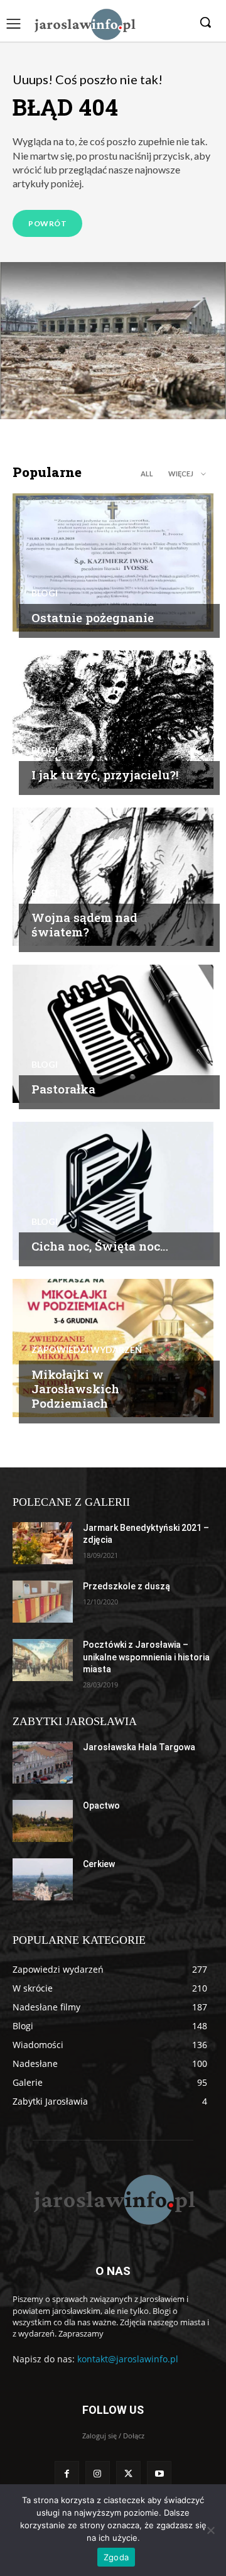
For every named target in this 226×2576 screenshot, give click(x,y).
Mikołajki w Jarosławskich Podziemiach (75, 1389)
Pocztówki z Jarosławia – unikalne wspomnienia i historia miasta (146, 1657)
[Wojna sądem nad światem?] (113, 877)
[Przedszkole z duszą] (43, 1602)
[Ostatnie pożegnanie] (113, 562)
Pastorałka (63, 1089)
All (147, 474)
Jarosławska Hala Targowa (139, 1747)
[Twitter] (128, 2473)
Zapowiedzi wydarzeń (87, 1350)
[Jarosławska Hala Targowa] (43, 1762)
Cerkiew (99, 1864)
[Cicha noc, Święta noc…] (113, 1191)
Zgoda (116, 2557)
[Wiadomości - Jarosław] (84, 24)
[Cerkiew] (43, 1879)
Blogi (45, 593)
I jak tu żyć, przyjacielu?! (105, 775)
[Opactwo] (43, 1821)
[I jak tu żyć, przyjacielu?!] (113, 720)
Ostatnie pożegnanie (93, 617)
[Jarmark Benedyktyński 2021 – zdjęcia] (43, 1543)
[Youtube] (159, 2473)
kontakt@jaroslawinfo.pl (128, 2359)
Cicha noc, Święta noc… (100, 1246)
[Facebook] (67, 2473)
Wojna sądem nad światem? (84, 924)
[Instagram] (98, 2473)
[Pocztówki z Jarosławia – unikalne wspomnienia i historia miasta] (43, 1660)
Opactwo (101, 1806)
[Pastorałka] (113, 1034)
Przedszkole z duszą (126, 1586)
